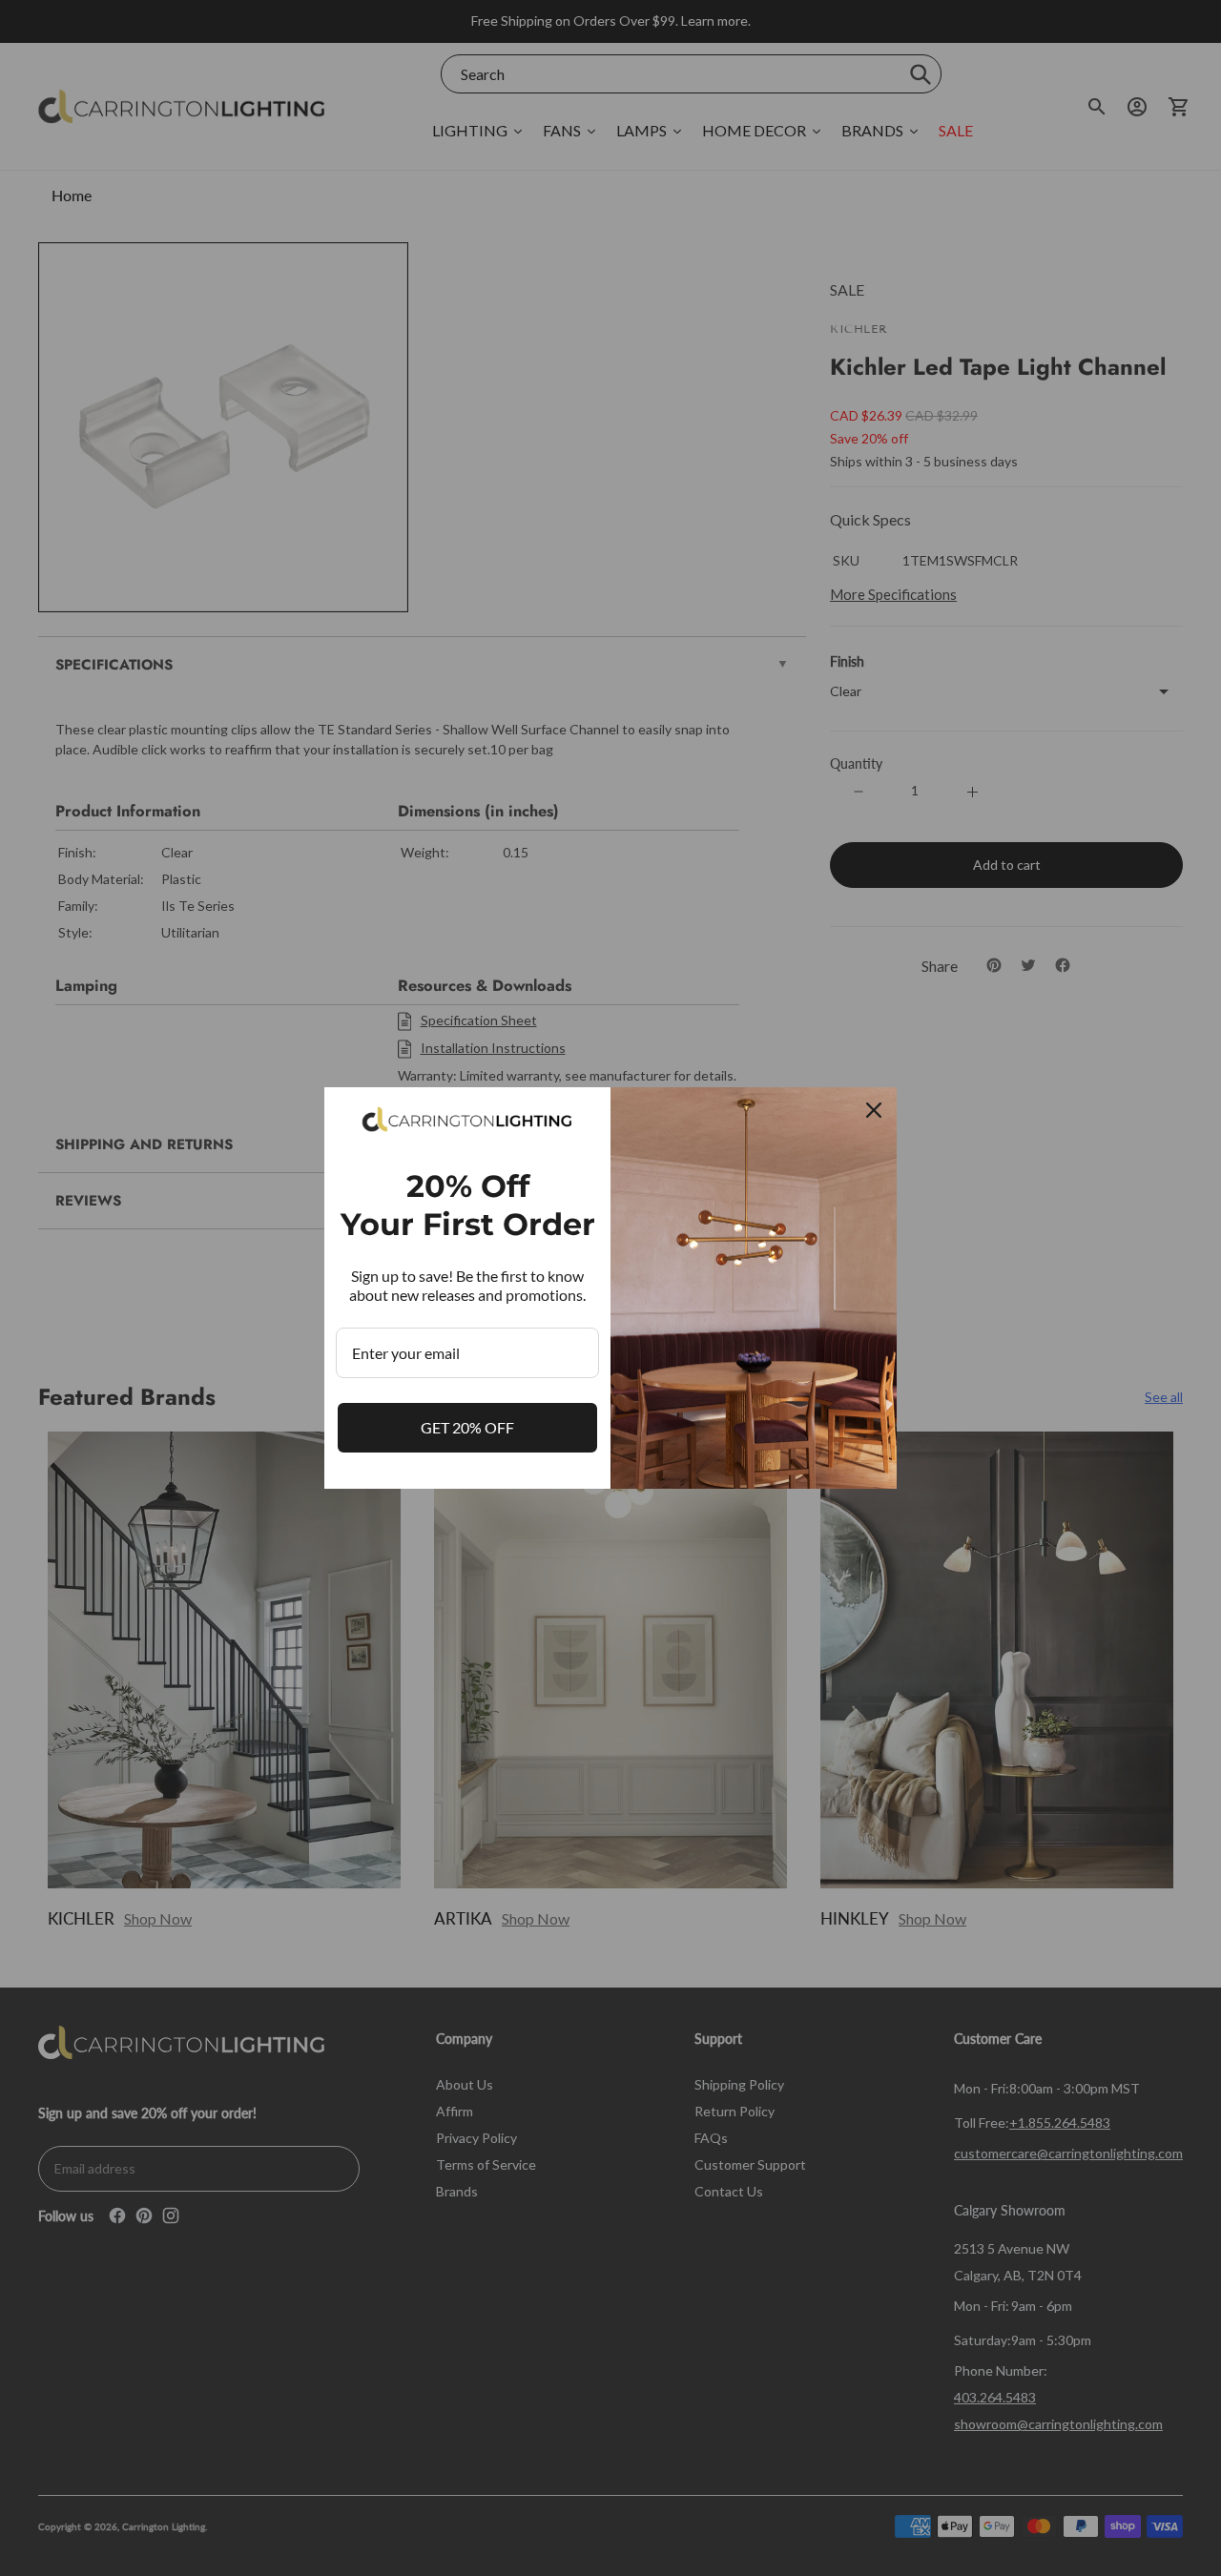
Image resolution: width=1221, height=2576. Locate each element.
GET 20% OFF (467, 1427)
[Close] (874, 1110)
